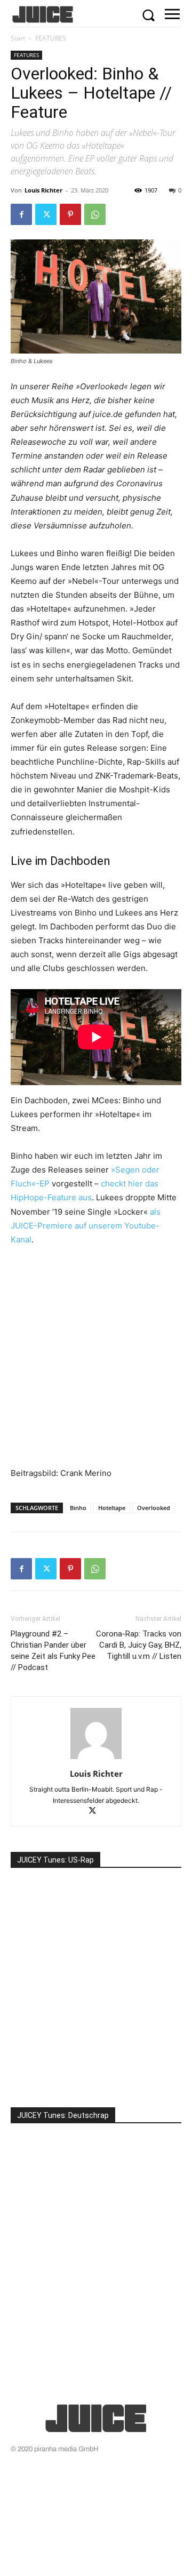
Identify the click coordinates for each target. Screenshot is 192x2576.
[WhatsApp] (95, 214)
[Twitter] (46, 214)
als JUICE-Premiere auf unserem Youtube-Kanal (86, 1226)
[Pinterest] (70, 214)
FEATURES (51, 38)
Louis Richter (43, 190)
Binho (78, 1508)
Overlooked (154, 1508)
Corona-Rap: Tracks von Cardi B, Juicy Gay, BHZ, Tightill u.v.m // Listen (139, 1645)
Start (18, 38)
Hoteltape (112, 1508)
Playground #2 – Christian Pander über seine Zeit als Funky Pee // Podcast (53, 1651)
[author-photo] (96, 1759)
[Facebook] (21, 214)
